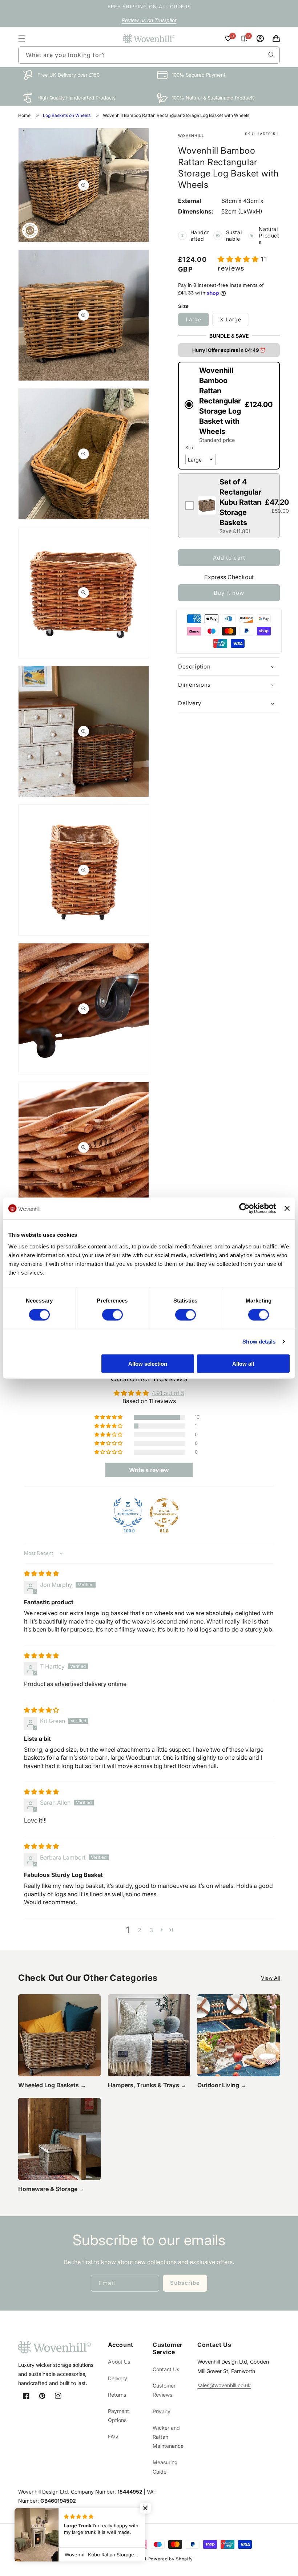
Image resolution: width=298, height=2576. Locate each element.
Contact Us (166, 2369)
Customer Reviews (164, 2390)
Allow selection (148, 1363)
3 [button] (151, 1930)
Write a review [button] (149, 1470)
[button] (22, 38)
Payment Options (118, 2415)
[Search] (271, 55)
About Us (119, 2362)
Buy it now (229, 593)
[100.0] (128, 1513)
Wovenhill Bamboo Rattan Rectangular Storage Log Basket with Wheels (176, 115)
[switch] (112, 1315)
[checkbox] (229, 506)
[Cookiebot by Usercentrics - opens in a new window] (244, 1208)
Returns (117, 2395)
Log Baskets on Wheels (67, 115)
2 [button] (140, 1930)
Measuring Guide (165, 2467)
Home (24, 115)
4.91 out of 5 (168, 1393)
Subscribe (185, 2283)
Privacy (162, 2411)
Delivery (118, 2378)
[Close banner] (287, 1208)
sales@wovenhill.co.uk (224, 2385)
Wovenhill (135, 2559)
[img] (41, 1573)
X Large (231, 319)
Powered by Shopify (171, 2559)
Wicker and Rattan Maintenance (168, 2437)
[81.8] (164, 1513)
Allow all (243, 1363)
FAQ (113, 2436)
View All (270, 1978)
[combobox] (149, 55)
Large (194, 319)
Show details (259, 1342)
